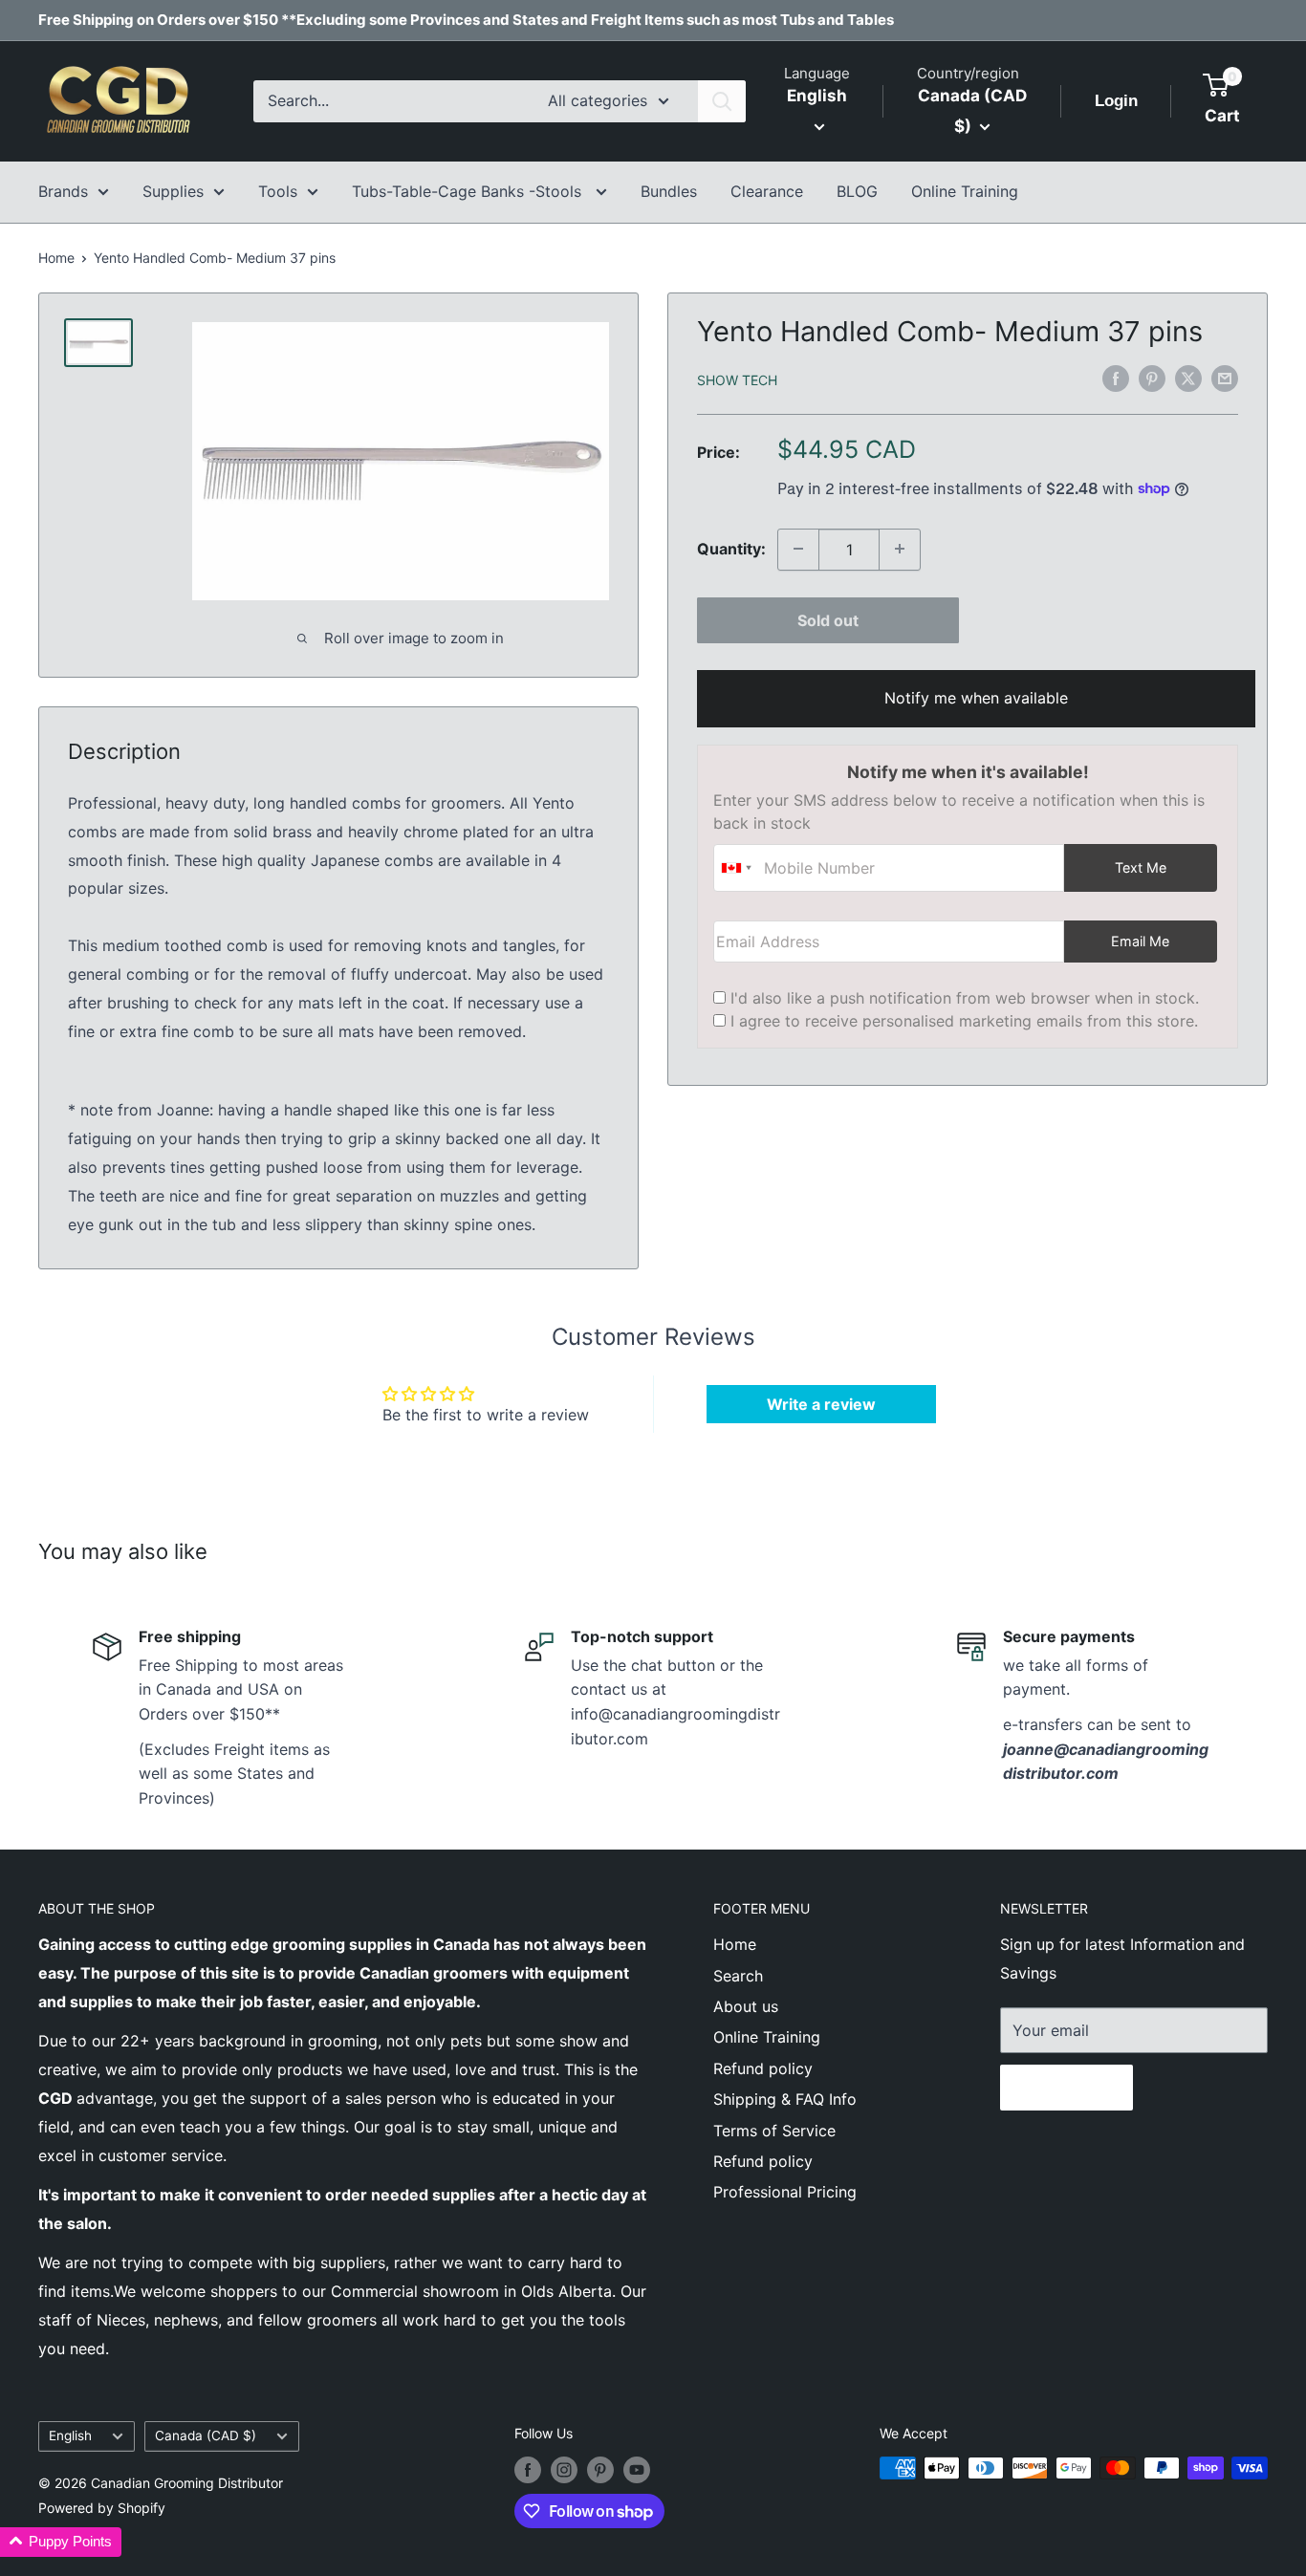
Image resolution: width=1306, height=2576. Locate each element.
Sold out (828, 619)
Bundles (669, 191)
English (70, 2435)
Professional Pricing (785, 2192)
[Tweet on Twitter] (1188, 378)
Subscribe (1067, 2088)
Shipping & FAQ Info (785, 2099)
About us (746, 2006)
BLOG (857, 191)
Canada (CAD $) (206, 2435)
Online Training (965, 191)
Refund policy (763, 2068)
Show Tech (737, 379)
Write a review (821, 1404)
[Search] (722, 101)
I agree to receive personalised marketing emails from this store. (964, 1020)
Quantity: (731, 548)
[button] (61, 2542)
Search (738, 1976)
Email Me (1140, 940)
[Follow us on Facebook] (528, 2470)
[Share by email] (1225, 378)
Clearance (767, 191)
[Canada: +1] (736, 867)
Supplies (173, 191)
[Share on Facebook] (1116, 378)
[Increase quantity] (900, 549)
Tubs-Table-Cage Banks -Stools (469, 191)
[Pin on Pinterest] (1152, 378)
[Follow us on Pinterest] (600, 2470)
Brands (63, 191)
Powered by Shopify (102, 2508)
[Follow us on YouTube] (637, 2470)
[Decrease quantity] (798, 549)
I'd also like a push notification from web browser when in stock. (965, 997)
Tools (278, 191)
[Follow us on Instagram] (564, 2470)
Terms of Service (774, 2131)
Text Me (1141, 866)
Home (56, 258)
